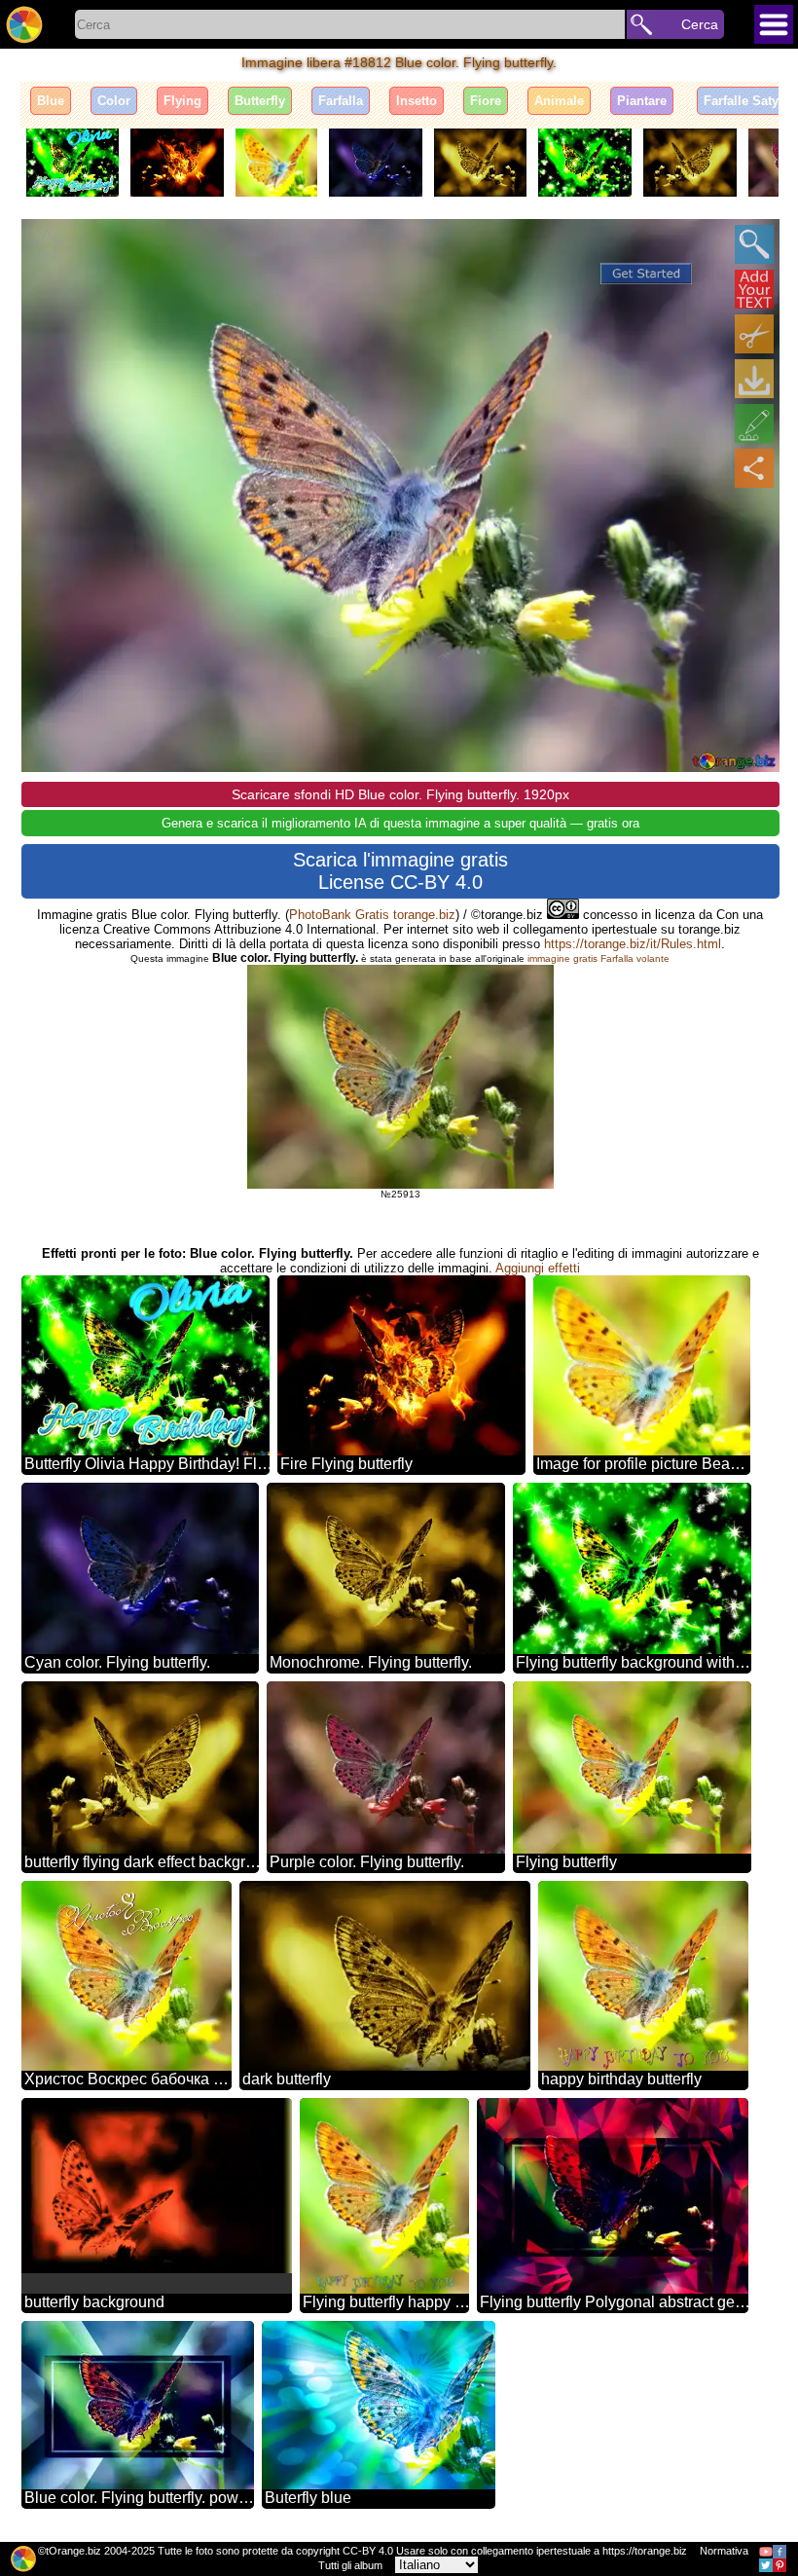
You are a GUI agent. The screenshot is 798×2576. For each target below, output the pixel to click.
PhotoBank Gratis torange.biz (372, 915)
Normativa (724, 2551)
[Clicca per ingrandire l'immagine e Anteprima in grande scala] (754, 244)
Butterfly (260, 101)
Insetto (417, 101)
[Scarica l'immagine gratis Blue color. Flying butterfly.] (754, 379)
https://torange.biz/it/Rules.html (633, 944)
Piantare (642, 101)
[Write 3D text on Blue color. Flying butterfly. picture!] (754, 289)
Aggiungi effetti (538, 1268)
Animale (559, 101)
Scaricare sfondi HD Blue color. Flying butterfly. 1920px (400, 794)
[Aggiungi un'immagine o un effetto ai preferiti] (47, 244)
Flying (182, 101)
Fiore (486, 101)
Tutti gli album (350, 2565)
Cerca (700, 24)
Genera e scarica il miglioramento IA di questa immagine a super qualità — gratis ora (400, 823)
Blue (51, 101)
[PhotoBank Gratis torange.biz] (24, 24)
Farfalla (341, 101)
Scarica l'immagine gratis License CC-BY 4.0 (400, 871)
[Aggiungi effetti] (754, 423)
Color (114, 101)
